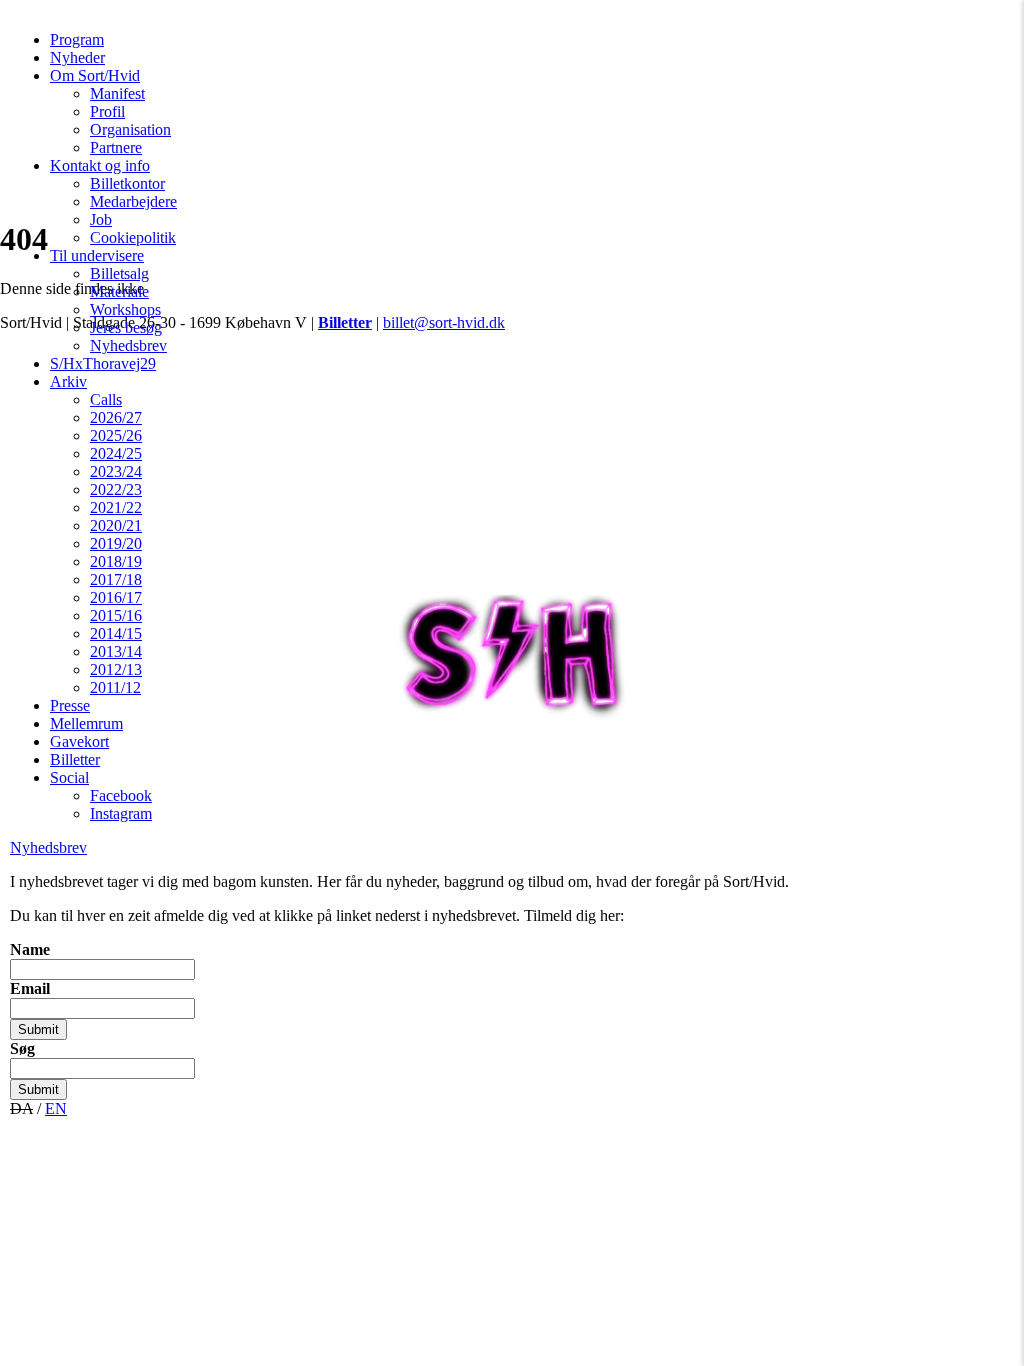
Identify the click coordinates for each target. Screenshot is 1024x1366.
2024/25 (116, 453)
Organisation (130, 129)
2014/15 (116, 633)
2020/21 (116, 525)
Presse (70, 705)
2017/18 (116, 579)
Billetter (75, 759)
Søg (22, 1048)
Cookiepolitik (133, 237)
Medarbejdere (133, 201)
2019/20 (116, 543)
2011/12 (115, 687)
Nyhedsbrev (128, 345)
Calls (106, 399)
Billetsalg (119, 273)
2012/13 (116, 669)
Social (69, 777)
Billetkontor (127, 183)
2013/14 (116, 651)
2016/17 (116, 597)
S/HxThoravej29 (103, 363)
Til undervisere (97, 255)
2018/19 (116, 561)
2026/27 (116, 417)
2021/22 (116, 507)
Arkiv (68, 381)
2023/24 (116, 471)
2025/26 (116, 435)
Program (77, 39)
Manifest (117, 93)
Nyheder (77, 57)
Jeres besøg (126, 327)
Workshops (125, 309)
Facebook (121, 795)
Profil (107, 111)
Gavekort (79, 741)
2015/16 (116, 615)
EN (56, 1108)
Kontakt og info (100, 165)
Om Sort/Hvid (95, 75)
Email (30, 988)
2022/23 (116, 489)
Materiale (119, 291)
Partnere (116, 147)
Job (101, 219)
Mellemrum (86, 723)
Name (30, 949)
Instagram (121, 813)
